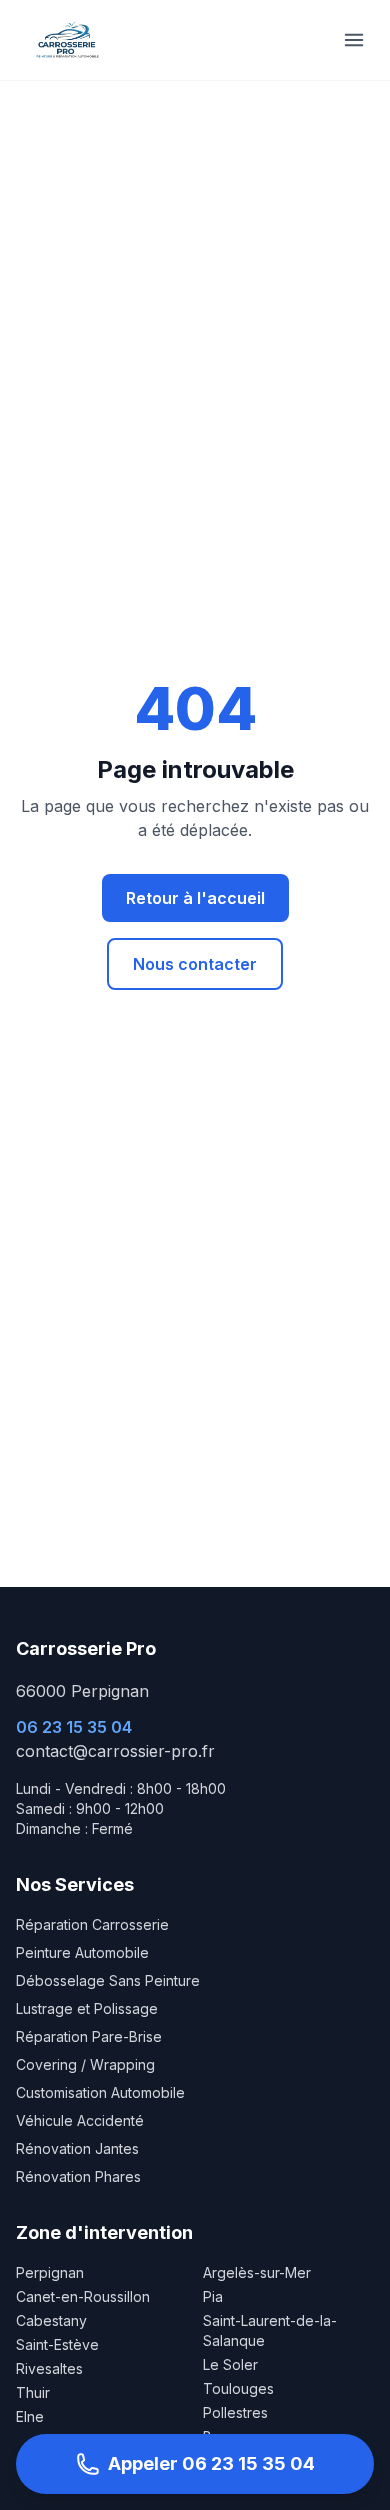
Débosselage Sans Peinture (108, 1980)
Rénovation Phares (78, 2176)
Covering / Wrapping (85, 2064)
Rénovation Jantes (77, 2148)
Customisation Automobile (100, 2092)
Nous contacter (195, 964)
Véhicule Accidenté (80, 2120)
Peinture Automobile (82, 1952)
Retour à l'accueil (195, 898)
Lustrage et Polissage (87, 2008)
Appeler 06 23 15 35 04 (211, 2463)
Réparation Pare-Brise (89, 2036)
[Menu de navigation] (354, 40)
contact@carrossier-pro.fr (115, 1751)
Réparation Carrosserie (92, 1924)
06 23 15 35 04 (74, 1727)
